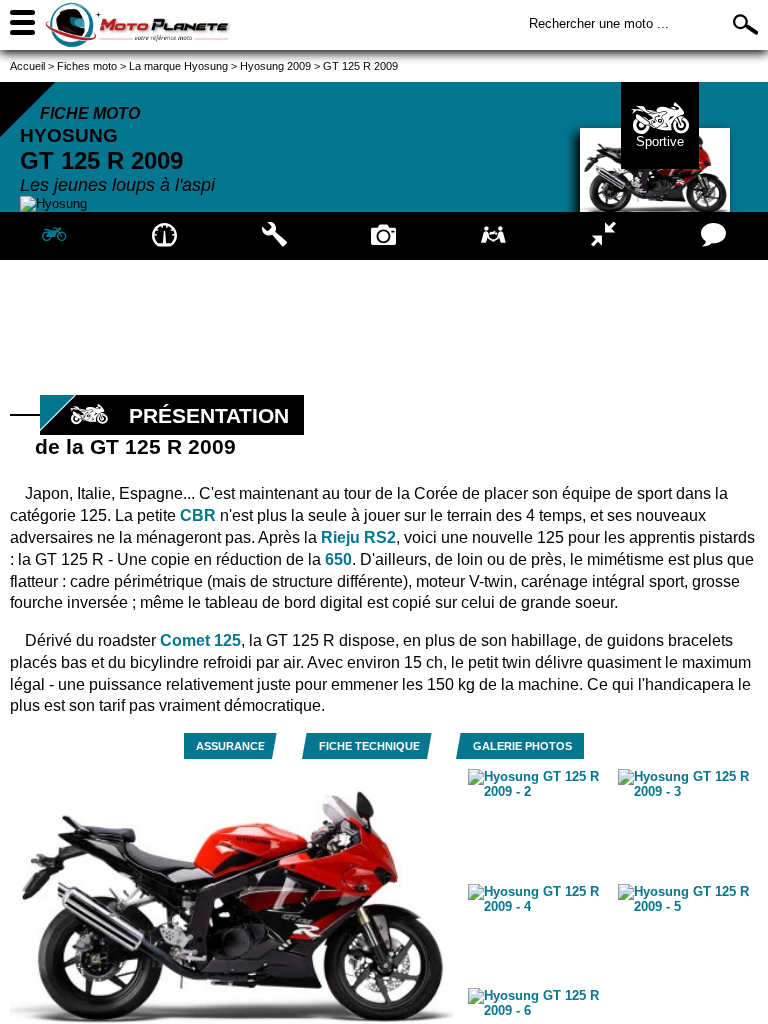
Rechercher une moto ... (599, 23)
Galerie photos (522, 746)
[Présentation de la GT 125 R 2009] (55, 236)
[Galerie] (384, 236)
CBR (198, 515)
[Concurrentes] (604, 236)
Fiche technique (369, 746)
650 (338, 559)
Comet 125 (200, 640)
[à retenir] (165, 236)
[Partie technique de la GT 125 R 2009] (274, 236)
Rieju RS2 (358, 537)
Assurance (230, 746)
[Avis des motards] (713, 236)
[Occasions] (494, 236)
